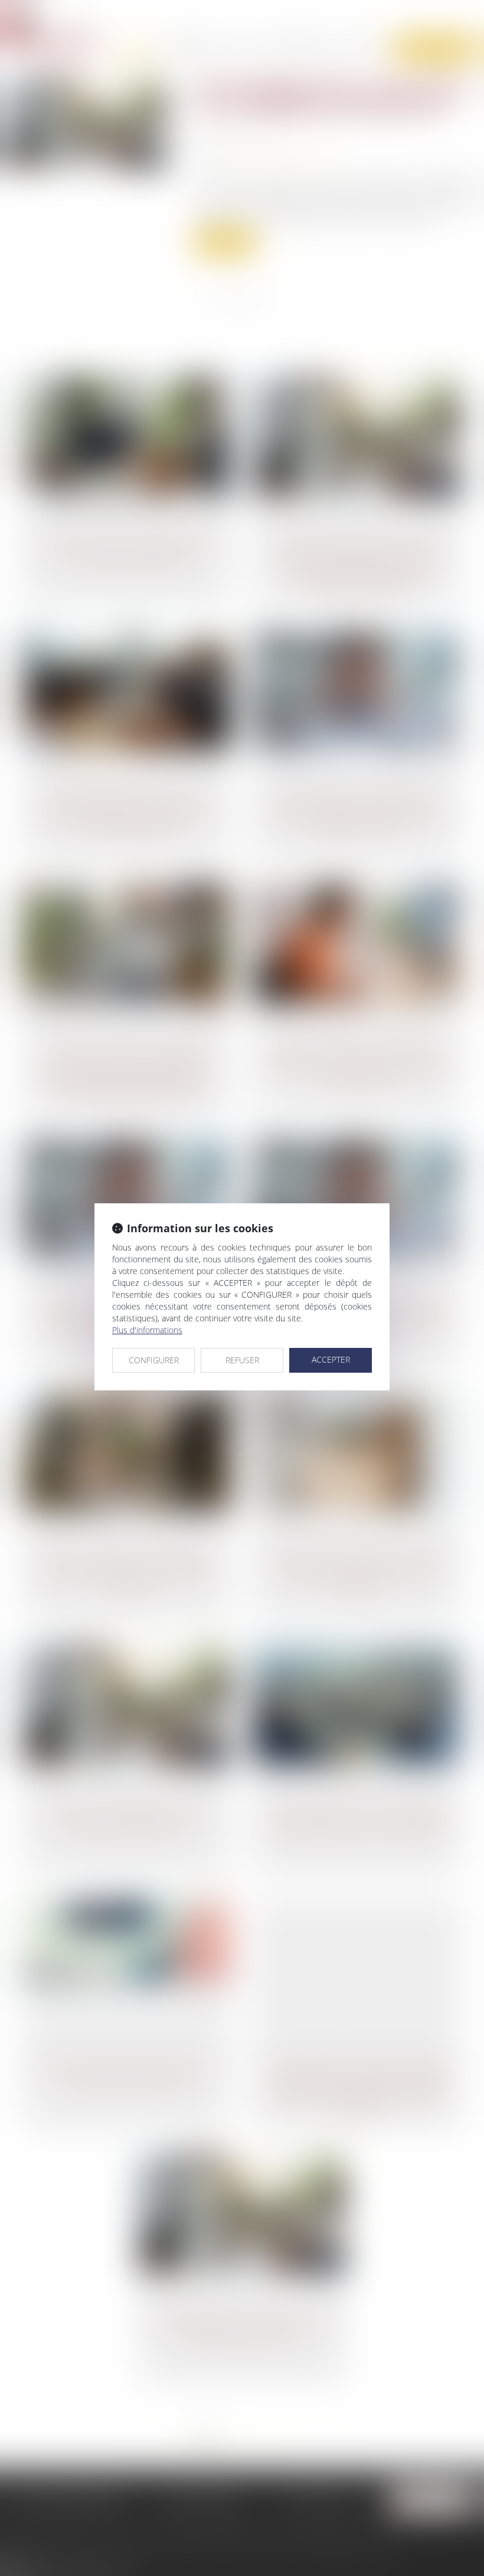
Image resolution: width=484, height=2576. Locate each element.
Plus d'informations (147, 1330)
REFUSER (242, 1360)
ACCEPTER (331, 1359)
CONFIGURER (154, 1360)
